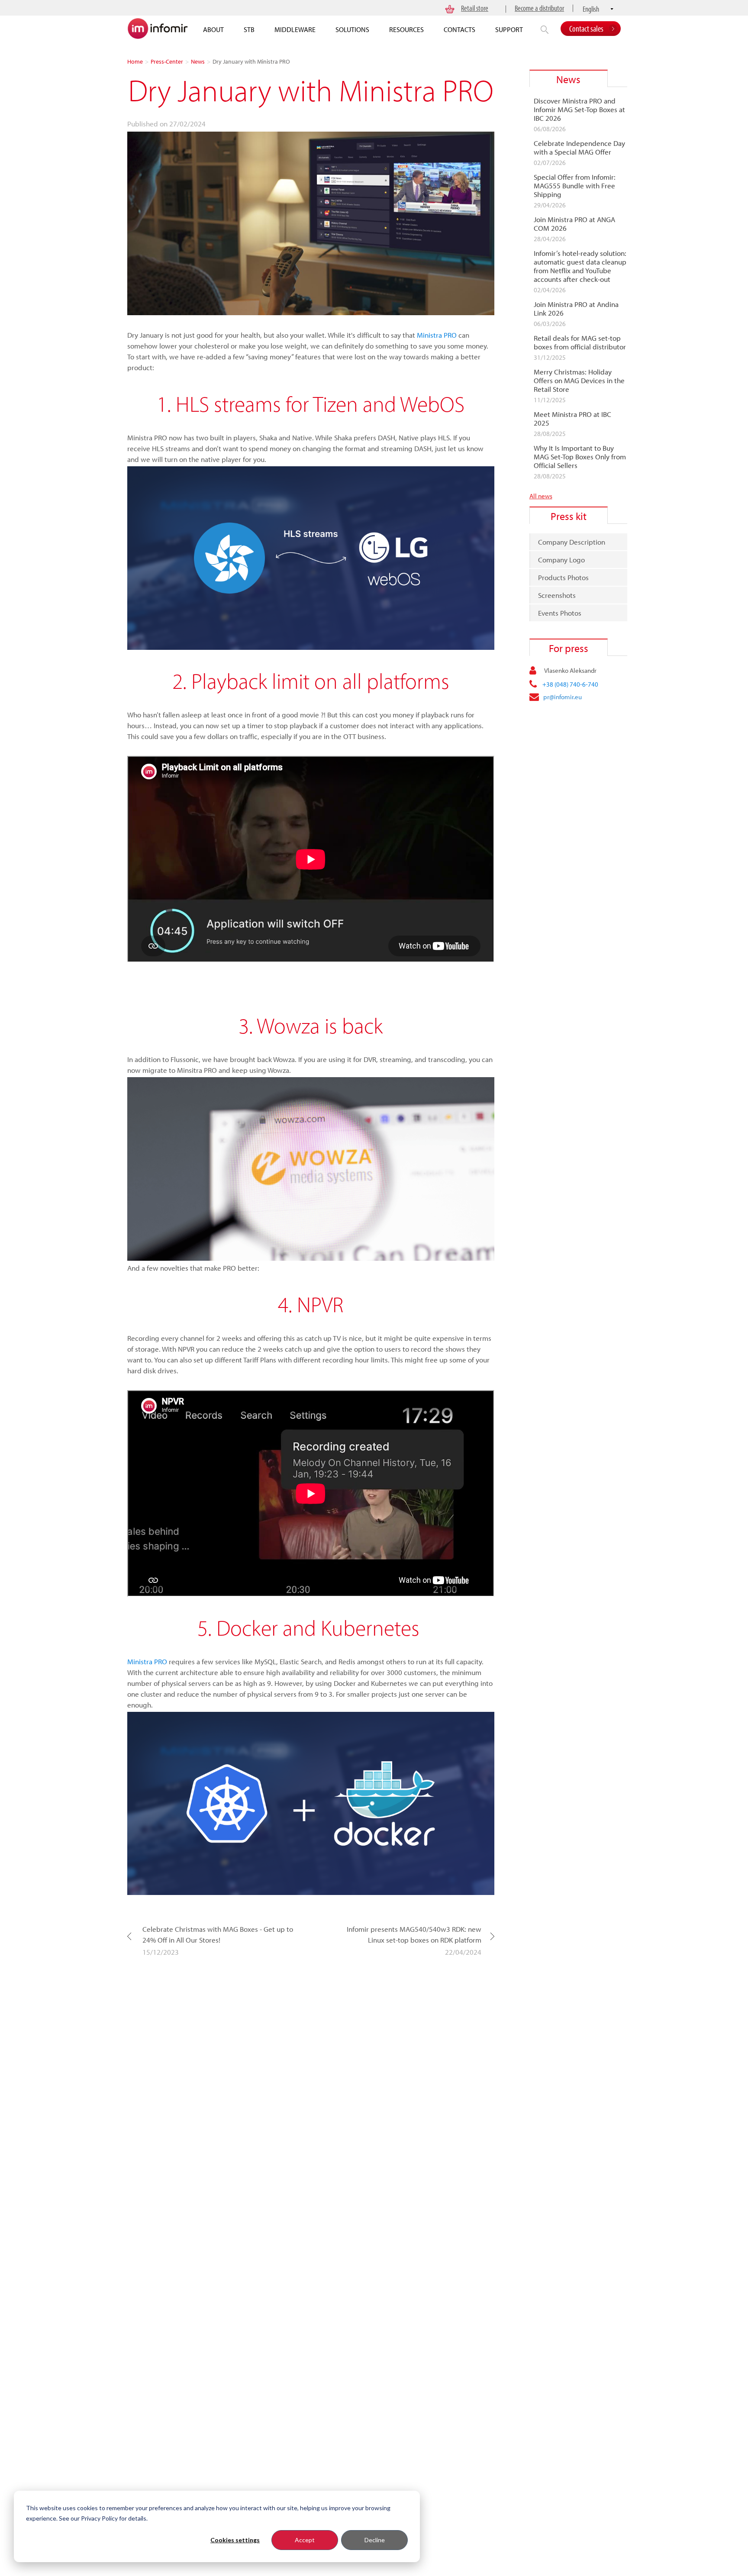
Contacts (459, 29)
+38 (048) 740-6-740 (570, 684)
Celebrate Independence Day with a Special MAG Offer (579, 148)
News (198, 61)
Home (135, 61)
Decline (375, 2540)
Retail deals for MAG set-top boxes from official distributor (580, 342)
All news (541, 496)
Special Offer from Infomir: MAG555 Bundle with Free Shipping (575, 186)
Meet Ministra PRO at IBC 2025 (572, 419)
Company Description (572, 542)
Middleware (295, 29)
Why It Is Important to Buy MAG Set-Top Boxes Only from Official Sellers (580, 457)
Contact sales (586, 28)
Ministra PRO (437, 335)
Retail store (475, 8)
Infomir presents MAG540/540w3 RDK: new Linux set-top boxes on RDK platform (414, 1934)
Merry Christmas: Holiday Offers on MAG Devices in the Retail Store (579, 381)
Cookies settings (235, 2540)
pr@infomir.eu (563, 697)
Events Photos (560, 613)
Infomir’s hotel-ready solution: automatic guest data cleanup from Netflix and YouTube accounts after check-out (580, 266)
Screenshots (557, 595)
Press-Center (167, 61)
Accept (305, 2540)
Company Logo (561, 560)
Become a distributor (539, 8)
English (591, 9)
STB (249, 29)
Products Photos (563, 577)
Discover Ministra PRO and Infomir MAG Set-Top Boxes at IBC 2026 (579, 110)
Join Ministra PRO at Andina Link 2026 (576, 309)
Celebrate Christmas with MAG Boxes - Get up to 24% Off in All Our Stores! (218, 1934)
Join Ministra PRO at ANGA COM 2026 (574, 224)
